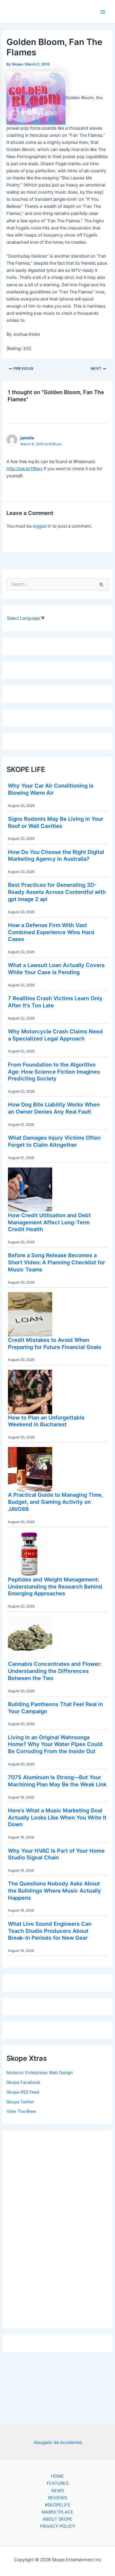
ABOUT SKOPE (57, 2519)
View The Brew (21, 2111)
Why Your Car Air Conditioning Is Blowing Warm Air (51, 789)
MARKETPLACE (57, 2512)
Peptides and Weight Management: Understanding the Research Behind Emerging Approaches (55, 1586)
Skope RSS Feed (23, 2092)
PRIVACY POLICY (58, 2526)
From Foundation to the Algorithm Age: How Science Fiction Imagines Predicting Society (54, 1071)
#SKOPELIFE (58, 2505)
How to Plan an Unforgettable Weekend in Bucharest (46, 1421)
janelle (27, 438)
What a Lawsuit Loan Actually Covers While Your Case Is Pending (56, 969)
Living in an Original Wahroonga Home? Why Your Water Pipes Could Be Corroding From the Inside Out (55, 1744)
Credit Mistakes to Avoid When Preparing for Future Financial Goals (55, 1343)
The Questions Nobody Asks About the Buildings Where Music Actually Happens (55, 1890)
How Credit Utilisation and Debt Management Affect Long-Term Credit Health (49, 1222)
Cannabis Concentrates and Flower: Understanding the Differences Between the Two (55, 1671)
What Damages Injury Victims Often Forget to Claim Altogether (54, 1141)
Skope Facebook (23, 2082)
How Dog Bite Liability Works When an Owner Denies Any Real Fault (54, 1108)
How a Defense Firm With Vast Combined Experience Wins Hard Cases (51, 932)
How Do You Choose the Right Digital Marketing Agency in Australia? (56, 855)
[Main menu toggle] (103, 12)
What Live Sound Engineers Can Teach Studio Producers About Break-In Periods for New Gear (50, 1931)
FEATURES (57, 2483)
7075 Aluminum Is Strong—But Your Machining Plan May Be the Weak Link (57, 1781)
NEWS (58, 2491)
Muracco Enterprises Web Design (40, 2073)
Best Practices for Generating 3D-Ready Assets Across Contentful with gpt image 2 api (57, 892)
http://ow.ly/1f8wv (24, 469)
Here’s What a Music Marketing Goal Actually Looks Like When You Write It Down (57, 1817)
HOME (57, 2476)
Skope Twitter (20, 2102)
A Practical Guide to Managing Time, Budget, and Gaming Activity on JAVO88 (55, 1502)
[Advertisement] (57, 2227)
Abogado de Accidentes (58, 2442)
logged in (42, 526)
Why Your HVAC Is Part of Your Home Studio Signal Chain (56, 1854)
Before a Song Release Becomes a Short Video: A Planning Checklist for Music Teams (56, 1262)
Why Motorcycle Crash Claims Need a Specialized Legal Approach (55, 1035)
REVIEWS (57, 2498)
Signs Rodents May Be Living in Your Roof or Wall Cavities (56, 822)
